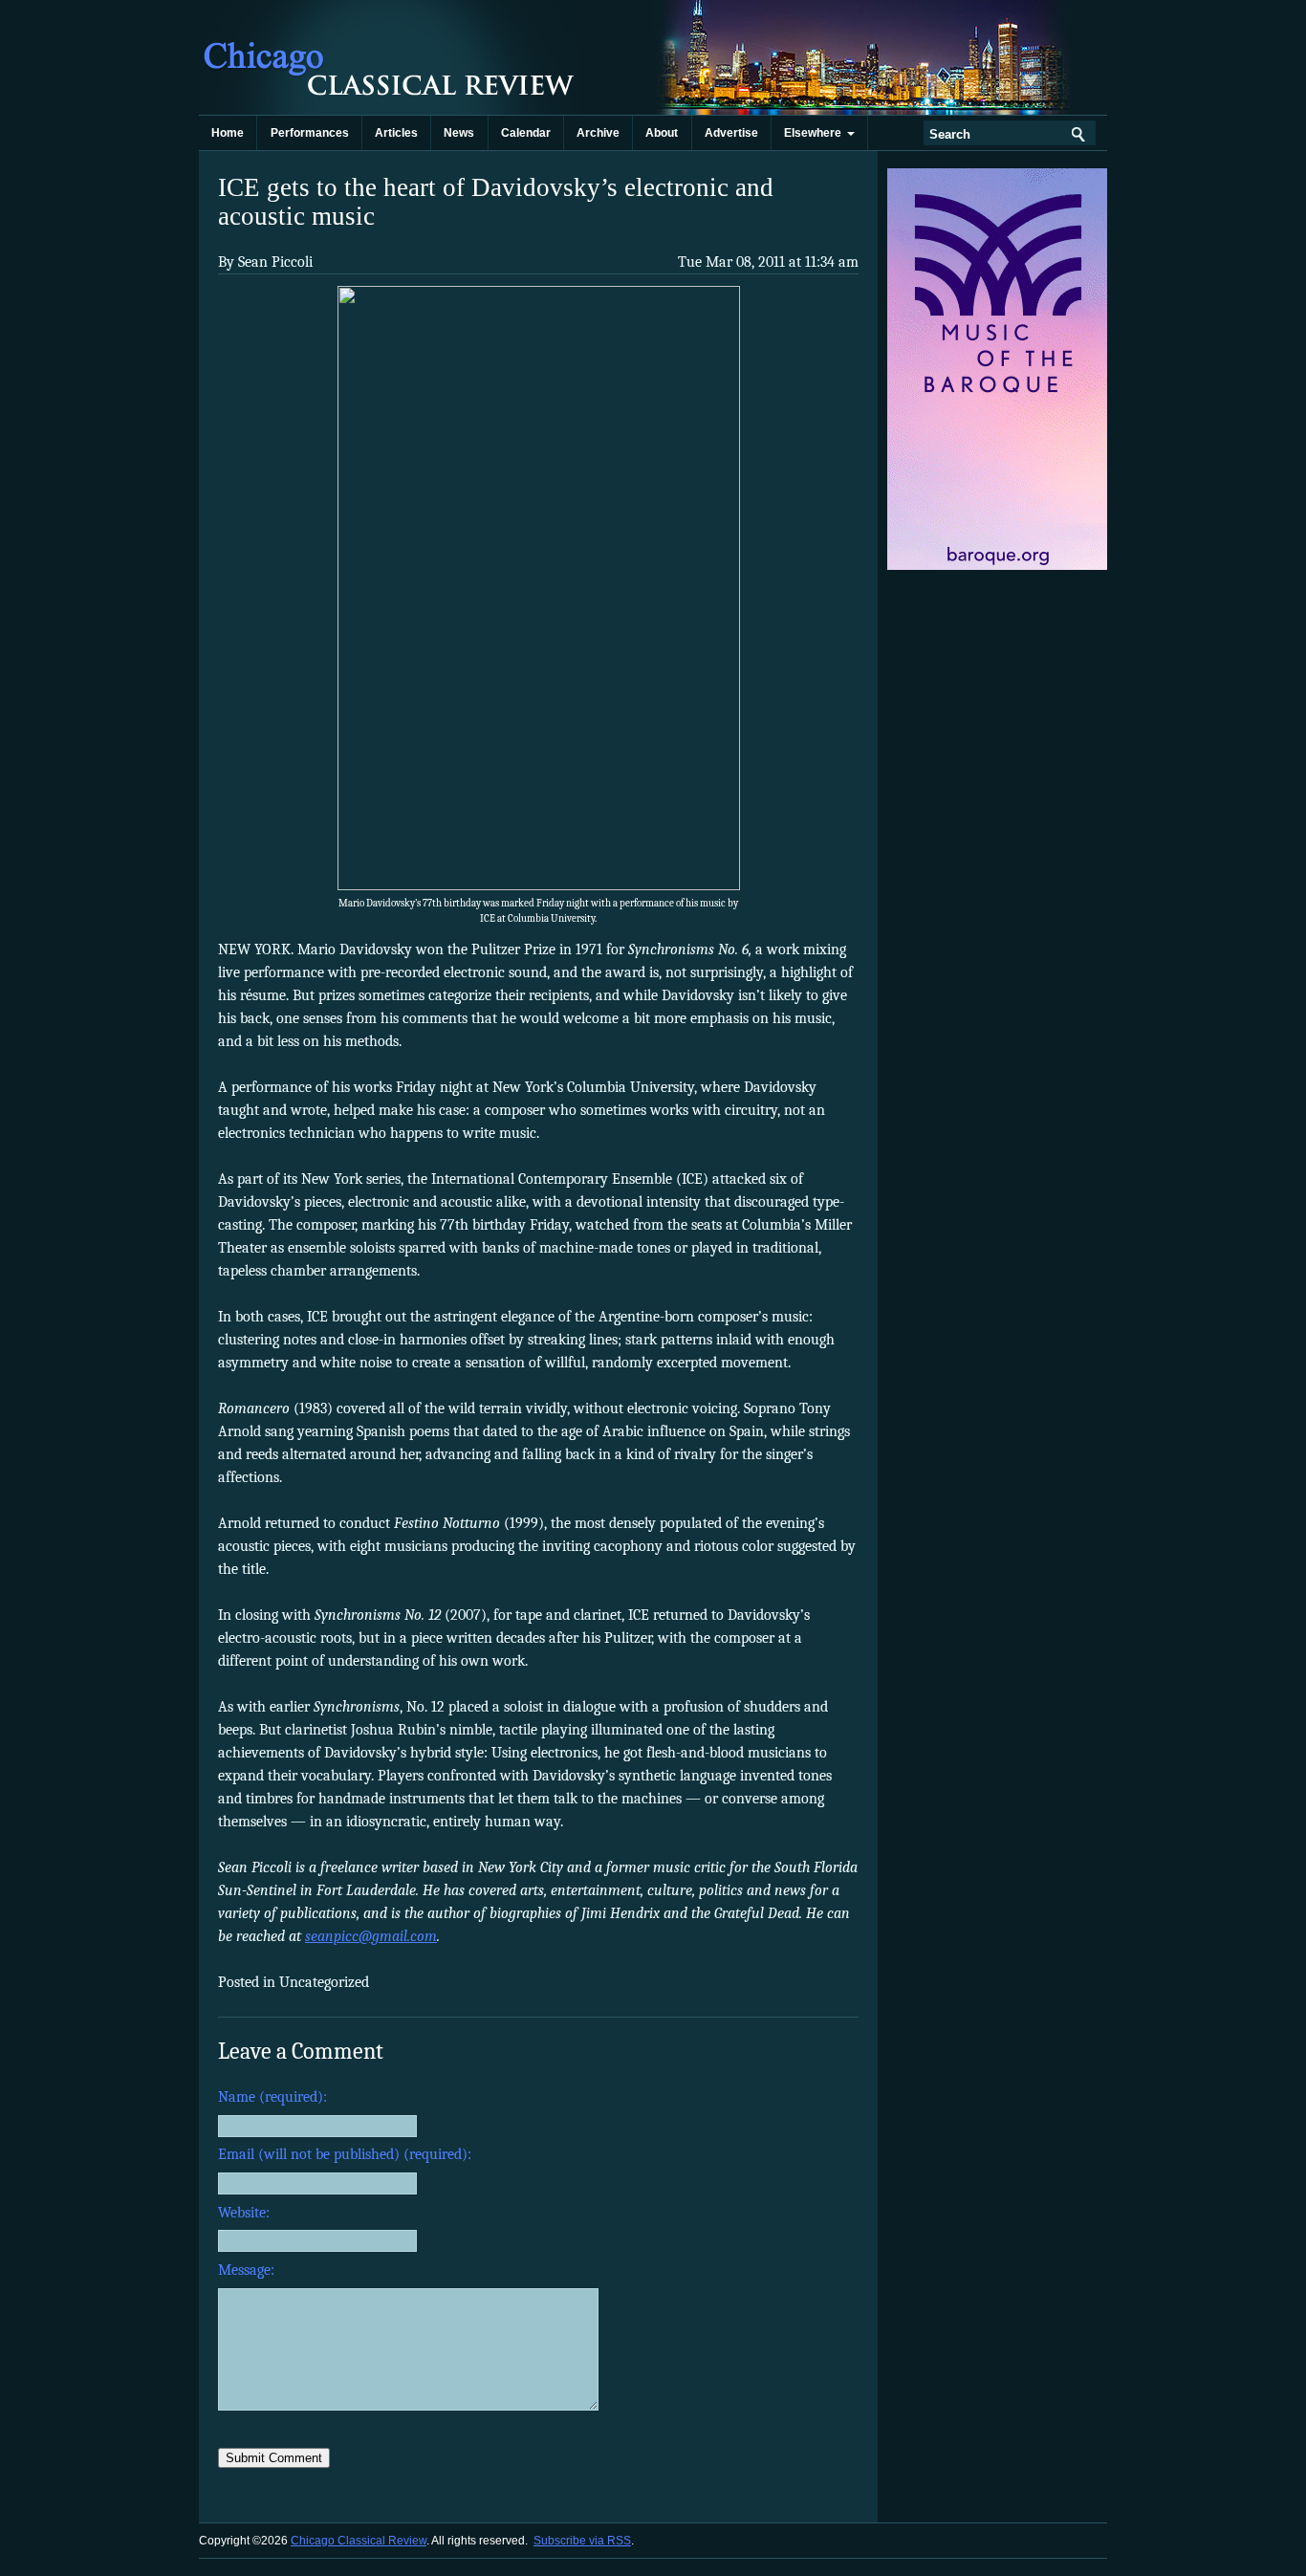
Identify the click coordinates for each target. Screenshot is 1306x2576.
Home (228, 133)
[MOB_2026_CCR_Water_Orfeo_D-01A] (999, 566)
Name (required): (272, 2097)
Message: (246, 2270)
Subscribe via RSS (582, 2541)
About (662, 133)
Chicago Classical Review (390, 57)
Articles (396, 133)
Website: (244, 2213)
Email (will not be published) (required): (345, 2154)
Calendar (526, 133)
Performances (310, 133)
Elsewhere (816, 133)
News (459, 133)
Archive (598, 133)
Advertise (731, 133)
